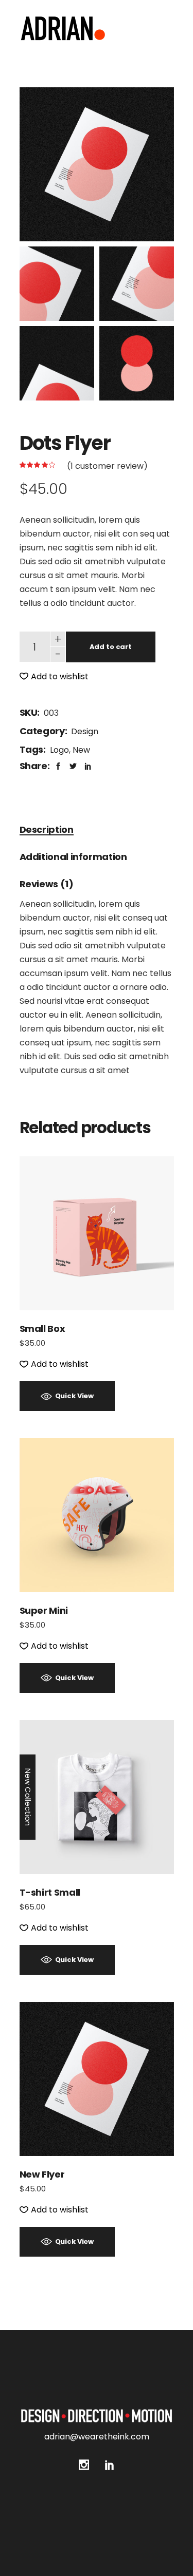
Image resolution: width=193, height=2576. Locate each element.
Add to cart (111, 647)
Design (85, 731)
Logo (59, 750)
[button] (54, 676)
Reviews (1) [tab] (47, 884)
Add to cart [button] (97, 1233)
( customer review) (107, 466)
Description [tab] (47, 829)
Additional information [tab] (73, 857)
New (81, 750)
